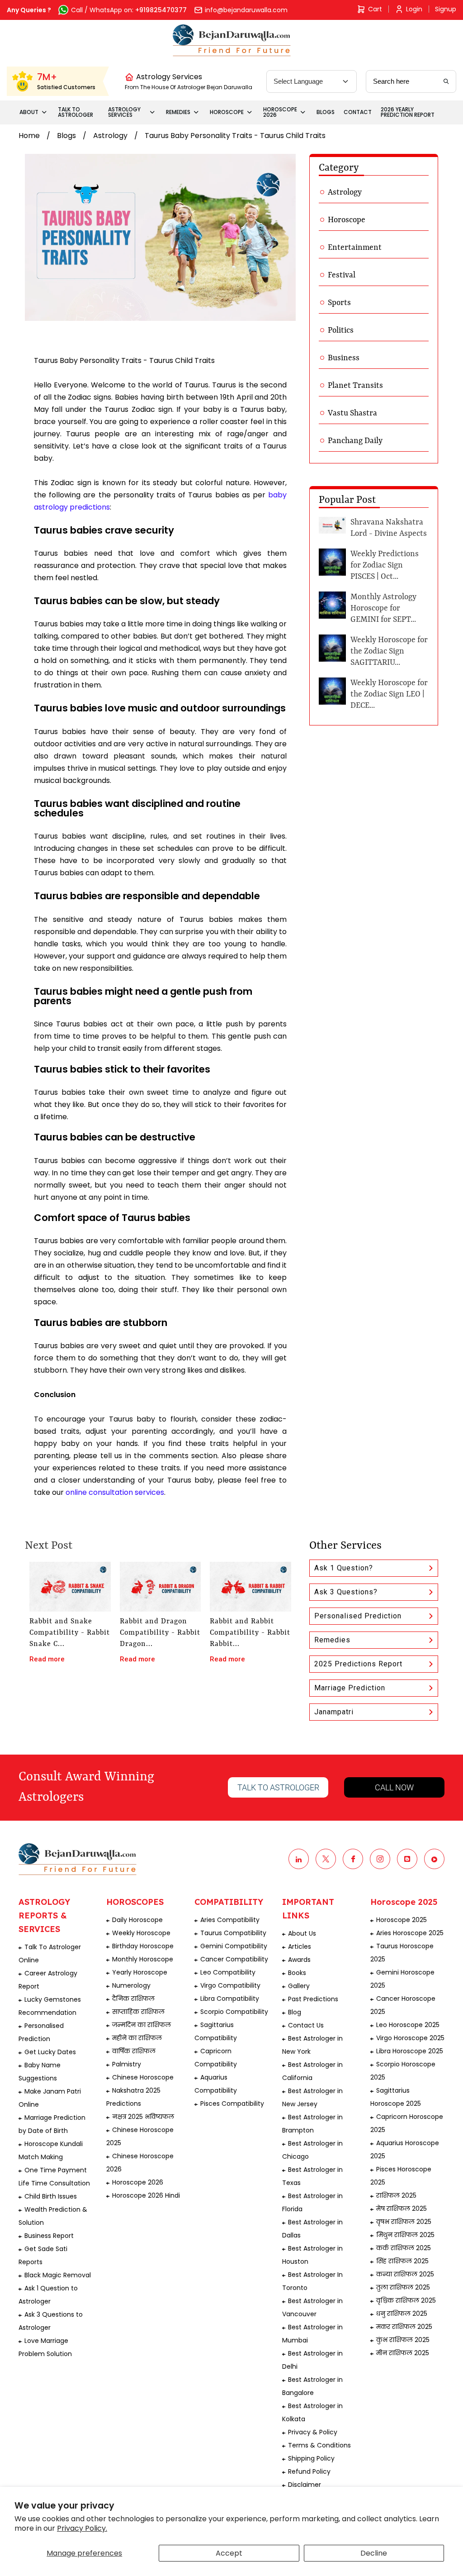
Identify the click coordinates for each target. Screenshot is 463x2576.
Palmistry (127, 2064)
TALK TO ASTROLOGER (76, 112)
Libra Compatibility (230, 1999)
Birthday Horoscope (143, 1946)
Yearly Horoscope (140, 1972)
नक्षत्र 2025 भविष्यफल (143, 2117)
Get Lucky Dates (50, 2052)
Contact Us (306, 2025)
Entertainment (355, 248)
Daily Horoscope (137, 1920)
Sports (339, 303)
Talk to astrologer (278, 1787)
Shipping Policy (311, 2458)
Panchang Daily (355, 441)
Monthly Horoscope (143, 1959)
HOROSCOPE (227, 112)
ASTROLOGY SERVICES (124, 112)
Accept (229, 2553)
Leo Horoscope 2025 (408, 2025)
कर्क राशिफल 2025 (404, 2248)
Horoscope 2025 (402, 1920)
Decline (374, 2553)
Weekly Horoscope (141, 1933)
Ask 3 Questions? (346, 1592)
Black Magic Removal (58, 2275)
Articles (300, 1946)
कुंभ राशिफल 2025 (403, 2340)
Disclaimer (305, 2485)
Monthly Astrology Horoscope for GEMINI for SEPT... (383, 608)
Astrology (110, 136)
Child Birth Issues (51, 2196)
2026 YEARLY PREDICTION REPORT (408, 112)
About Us (302, 1933)
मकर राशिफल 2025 (404, 2327)
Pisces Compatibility (232, 2104)
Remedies (332, 1640)
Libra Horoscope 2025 (410, 2051)
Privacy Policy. (82, 2528)
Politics (341, 330)
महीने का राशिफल (137, 2038)
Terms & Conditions (319, 2445)
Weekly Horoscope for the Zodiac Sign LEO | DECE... (389, 694)
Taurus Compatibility (233, 1933)
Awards (299, 1960)
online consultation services (115, 1492)
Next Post (49, 1546)
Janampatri (334, 1712)
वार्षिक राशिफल (134, 2051)
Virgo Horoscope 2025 (410, 2038)
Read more (47, 1659)
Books (297, 1973)
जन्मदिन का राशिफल (142, 2025)
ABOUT (29, 112)
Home (29, 136)
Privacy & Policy (313, 2432)
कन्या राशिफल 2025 (405, 2274)
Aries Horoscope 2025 (410, 1933)
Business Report (49, 2236)
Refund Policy (309, 2471)
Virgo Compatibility (230, 1985)
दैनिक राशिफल (133, 1999)
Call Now (394, 1787)
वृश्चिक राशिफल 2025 (406, 2300)
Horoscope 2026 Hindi (146, 2195)
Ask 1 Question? (344, 1568)
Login (414, 9)
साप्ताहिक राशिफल (138, 2012)
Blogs (66, 136)
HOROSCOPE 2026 (280, 112)
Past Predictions (313, 1999)
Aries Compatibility (230, 1920)
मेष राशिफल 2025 (402, 2209)
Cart (375, 9)
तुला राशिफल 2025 (403, 2287)
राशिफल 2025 (396, 2195)
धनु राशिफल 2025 (402, 2314)
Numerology (131, 1985)
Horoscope (347, 220)
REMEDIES (178, 112)
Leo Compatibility (228, 1972)
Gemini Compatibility (234, 1946)
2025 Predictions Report (358, 1664)
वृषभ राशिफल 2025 (404, 2222)
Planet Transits (355, 386)
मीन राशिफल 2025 (403, 2353)
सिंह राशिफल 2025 (402, 2261)
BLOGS (326, 112)
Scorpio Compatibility (234, 2012)
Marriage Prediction (350, 1688)
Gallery (299, 1986)
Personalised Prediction (358, 1616)
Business (344, 358)
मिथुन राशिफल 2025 (405, 2235)
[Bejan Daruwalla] (232, 40)
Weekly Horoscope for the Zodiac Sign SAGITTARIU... (389, 651)
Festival (342, 275)
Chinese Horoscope (143, 2077)
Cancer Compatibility (234, 1959)
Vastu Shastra (352, 413)
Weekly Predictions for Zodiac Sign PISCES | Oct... (385, 565)
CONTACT (358, 112)
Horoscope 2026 (138, 2182)
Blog (295, 2012)
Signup (446, 9)
